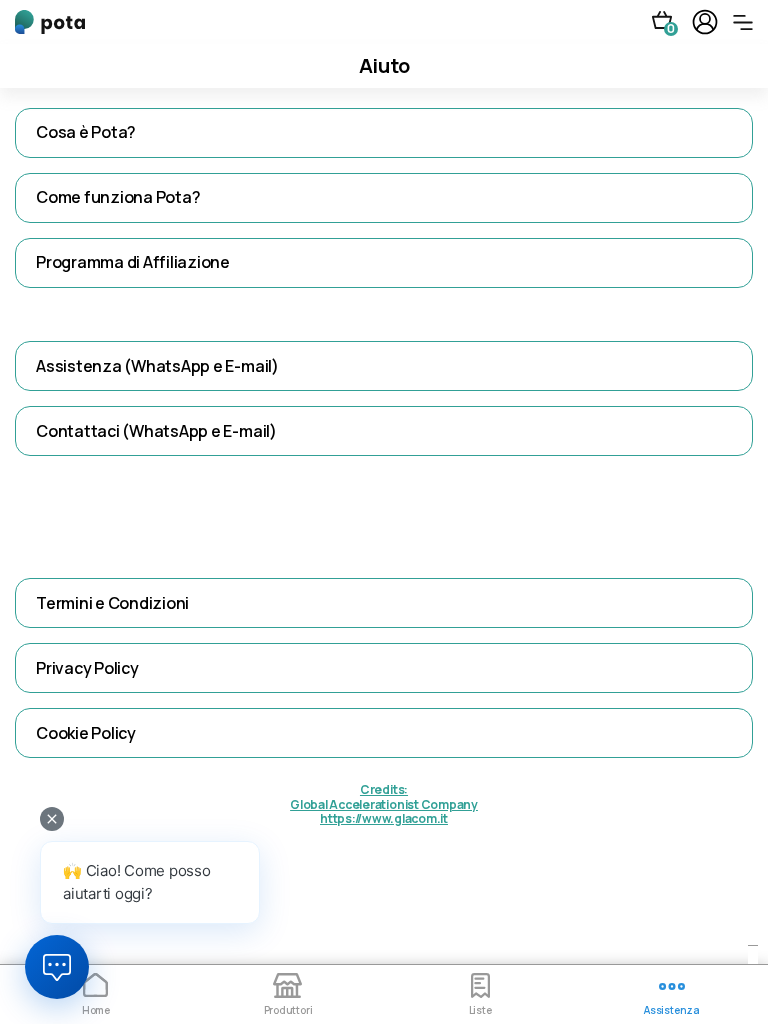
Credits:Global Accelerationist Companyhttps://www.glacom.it (384, 804)
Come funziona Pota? (118, 197)
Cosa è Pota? (86, 132)
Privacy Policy (87, 668)
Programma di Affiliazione (133, 262)
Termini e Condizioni (112, 603)
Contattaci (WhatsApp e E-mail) (156, 431)
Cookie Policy (86, 733)
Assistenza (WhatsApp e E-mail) (157, 366)
